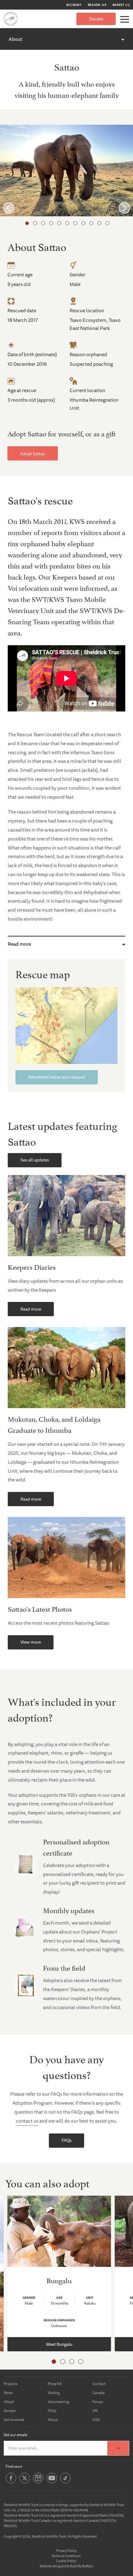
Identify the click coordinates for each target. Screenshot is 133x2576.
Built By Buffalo (81, 2566)
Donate (96, 19)
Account (74, 5)
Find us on (14, 2466)
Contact (99, 2384)
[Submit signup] (118, 2448)
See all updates (35, 1160)
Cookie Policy (66, 2561)
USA (96, 2420)
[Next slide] (124, 208)
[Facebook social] (11, 2482)
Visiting (54, 2393)
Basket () (121, 5)
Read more (19, 944)
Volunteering (58, 2402)
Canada (99, 2393)
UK (95, 2411)
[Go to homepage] (11, 19)
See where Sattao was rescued (57, 1077)
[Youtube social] (52, 2482)
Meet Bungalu (59, 2344)
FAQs (66, 2140)
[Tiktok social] (65, 2482)
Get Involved (14, 2420)
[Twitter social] (25, 2482)
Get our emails (15, 2435)
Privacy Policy (66, 2550)
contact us (27, 2121)
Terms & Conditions (66, 2556)
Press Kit (55, 2384)
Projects (11, 2384)
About (15, 39)
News (8, 2393)
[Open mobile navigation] (125, 19)
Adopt (9, 2402)
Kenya (98, 2402)
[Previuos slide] (9, 208)
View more (31, 1642)
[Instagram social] (38, 2482)
